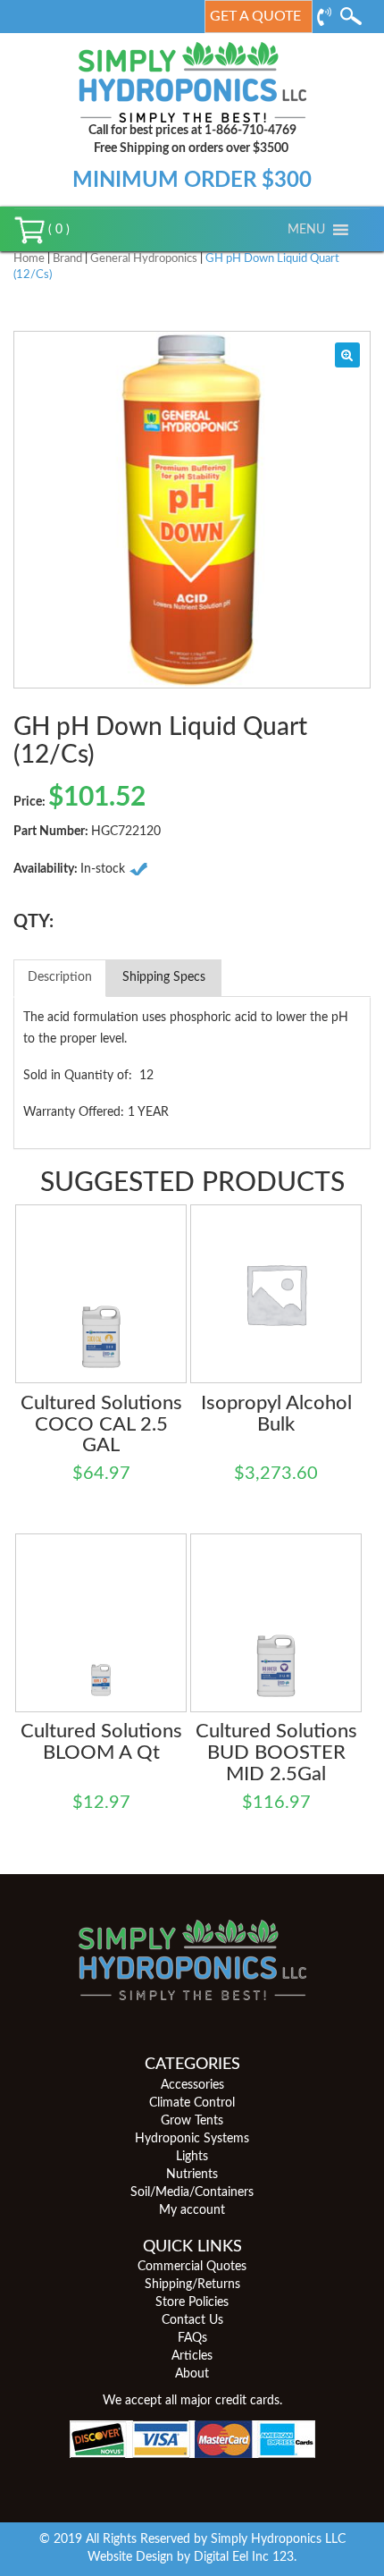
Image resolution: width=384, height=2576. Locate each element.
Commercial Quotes (192, 2267)
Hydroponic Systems (192, 2139)
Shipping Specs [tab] (164, 977)
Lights (192, 2157)
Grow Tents (192, 2121)
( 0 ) (57, 230)
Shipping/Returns (192, 2285)
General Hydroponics (144, 259)
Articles (192, 2356)
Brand (67, 259)
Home (29, 259)
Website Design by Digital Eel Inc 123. (192, 2557)
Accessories (192, 2085)
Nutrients (192, 2175)
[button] (306, 230)
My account (192, 2210)
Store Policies (192, 2302)
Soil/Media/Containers (192, 2192)
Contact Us (192, 2320)
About (192, 2374)
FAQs (192, 2338)
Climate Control (192, 2103)
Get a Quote (255, 16)
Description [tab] (60, 977)
